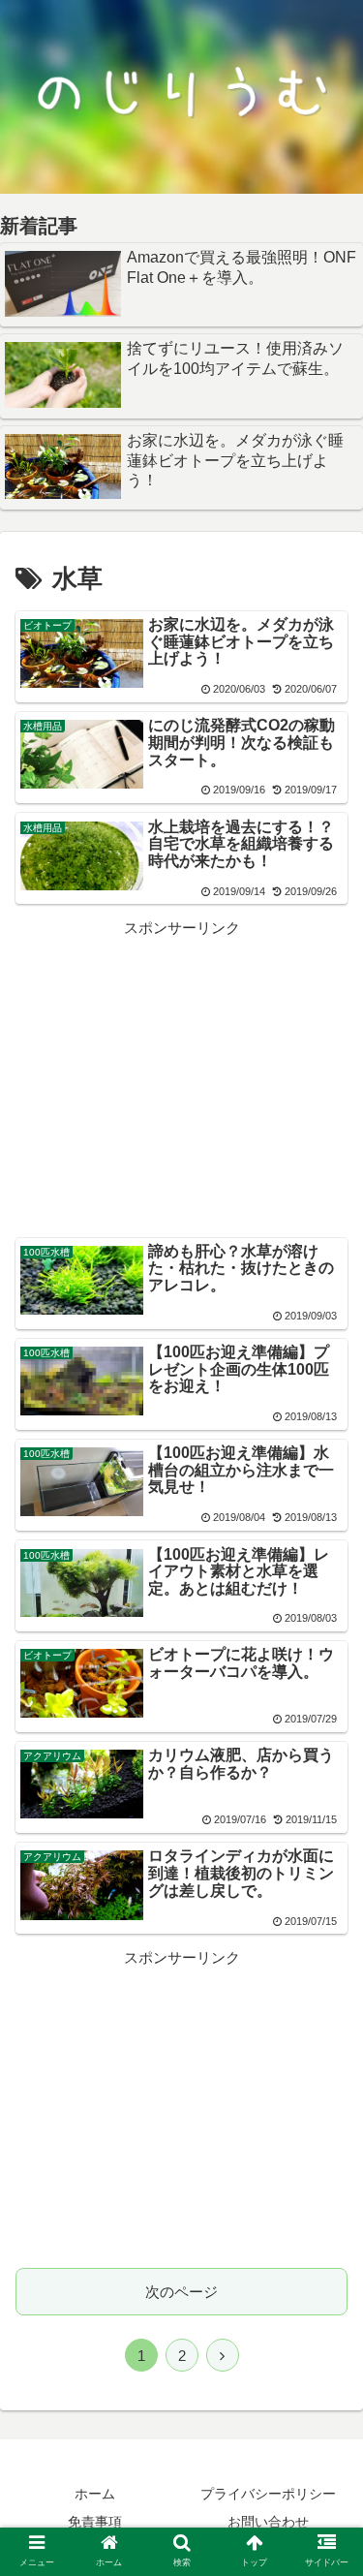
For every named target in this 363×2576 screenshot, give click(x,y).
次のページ (181, 2292)
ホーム (95, 2494)
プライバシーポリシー (268, 2494)
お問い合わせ (268, 2522)
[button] (325, 1932)
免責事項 (95, 2522)
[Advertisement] (181, 1076)
